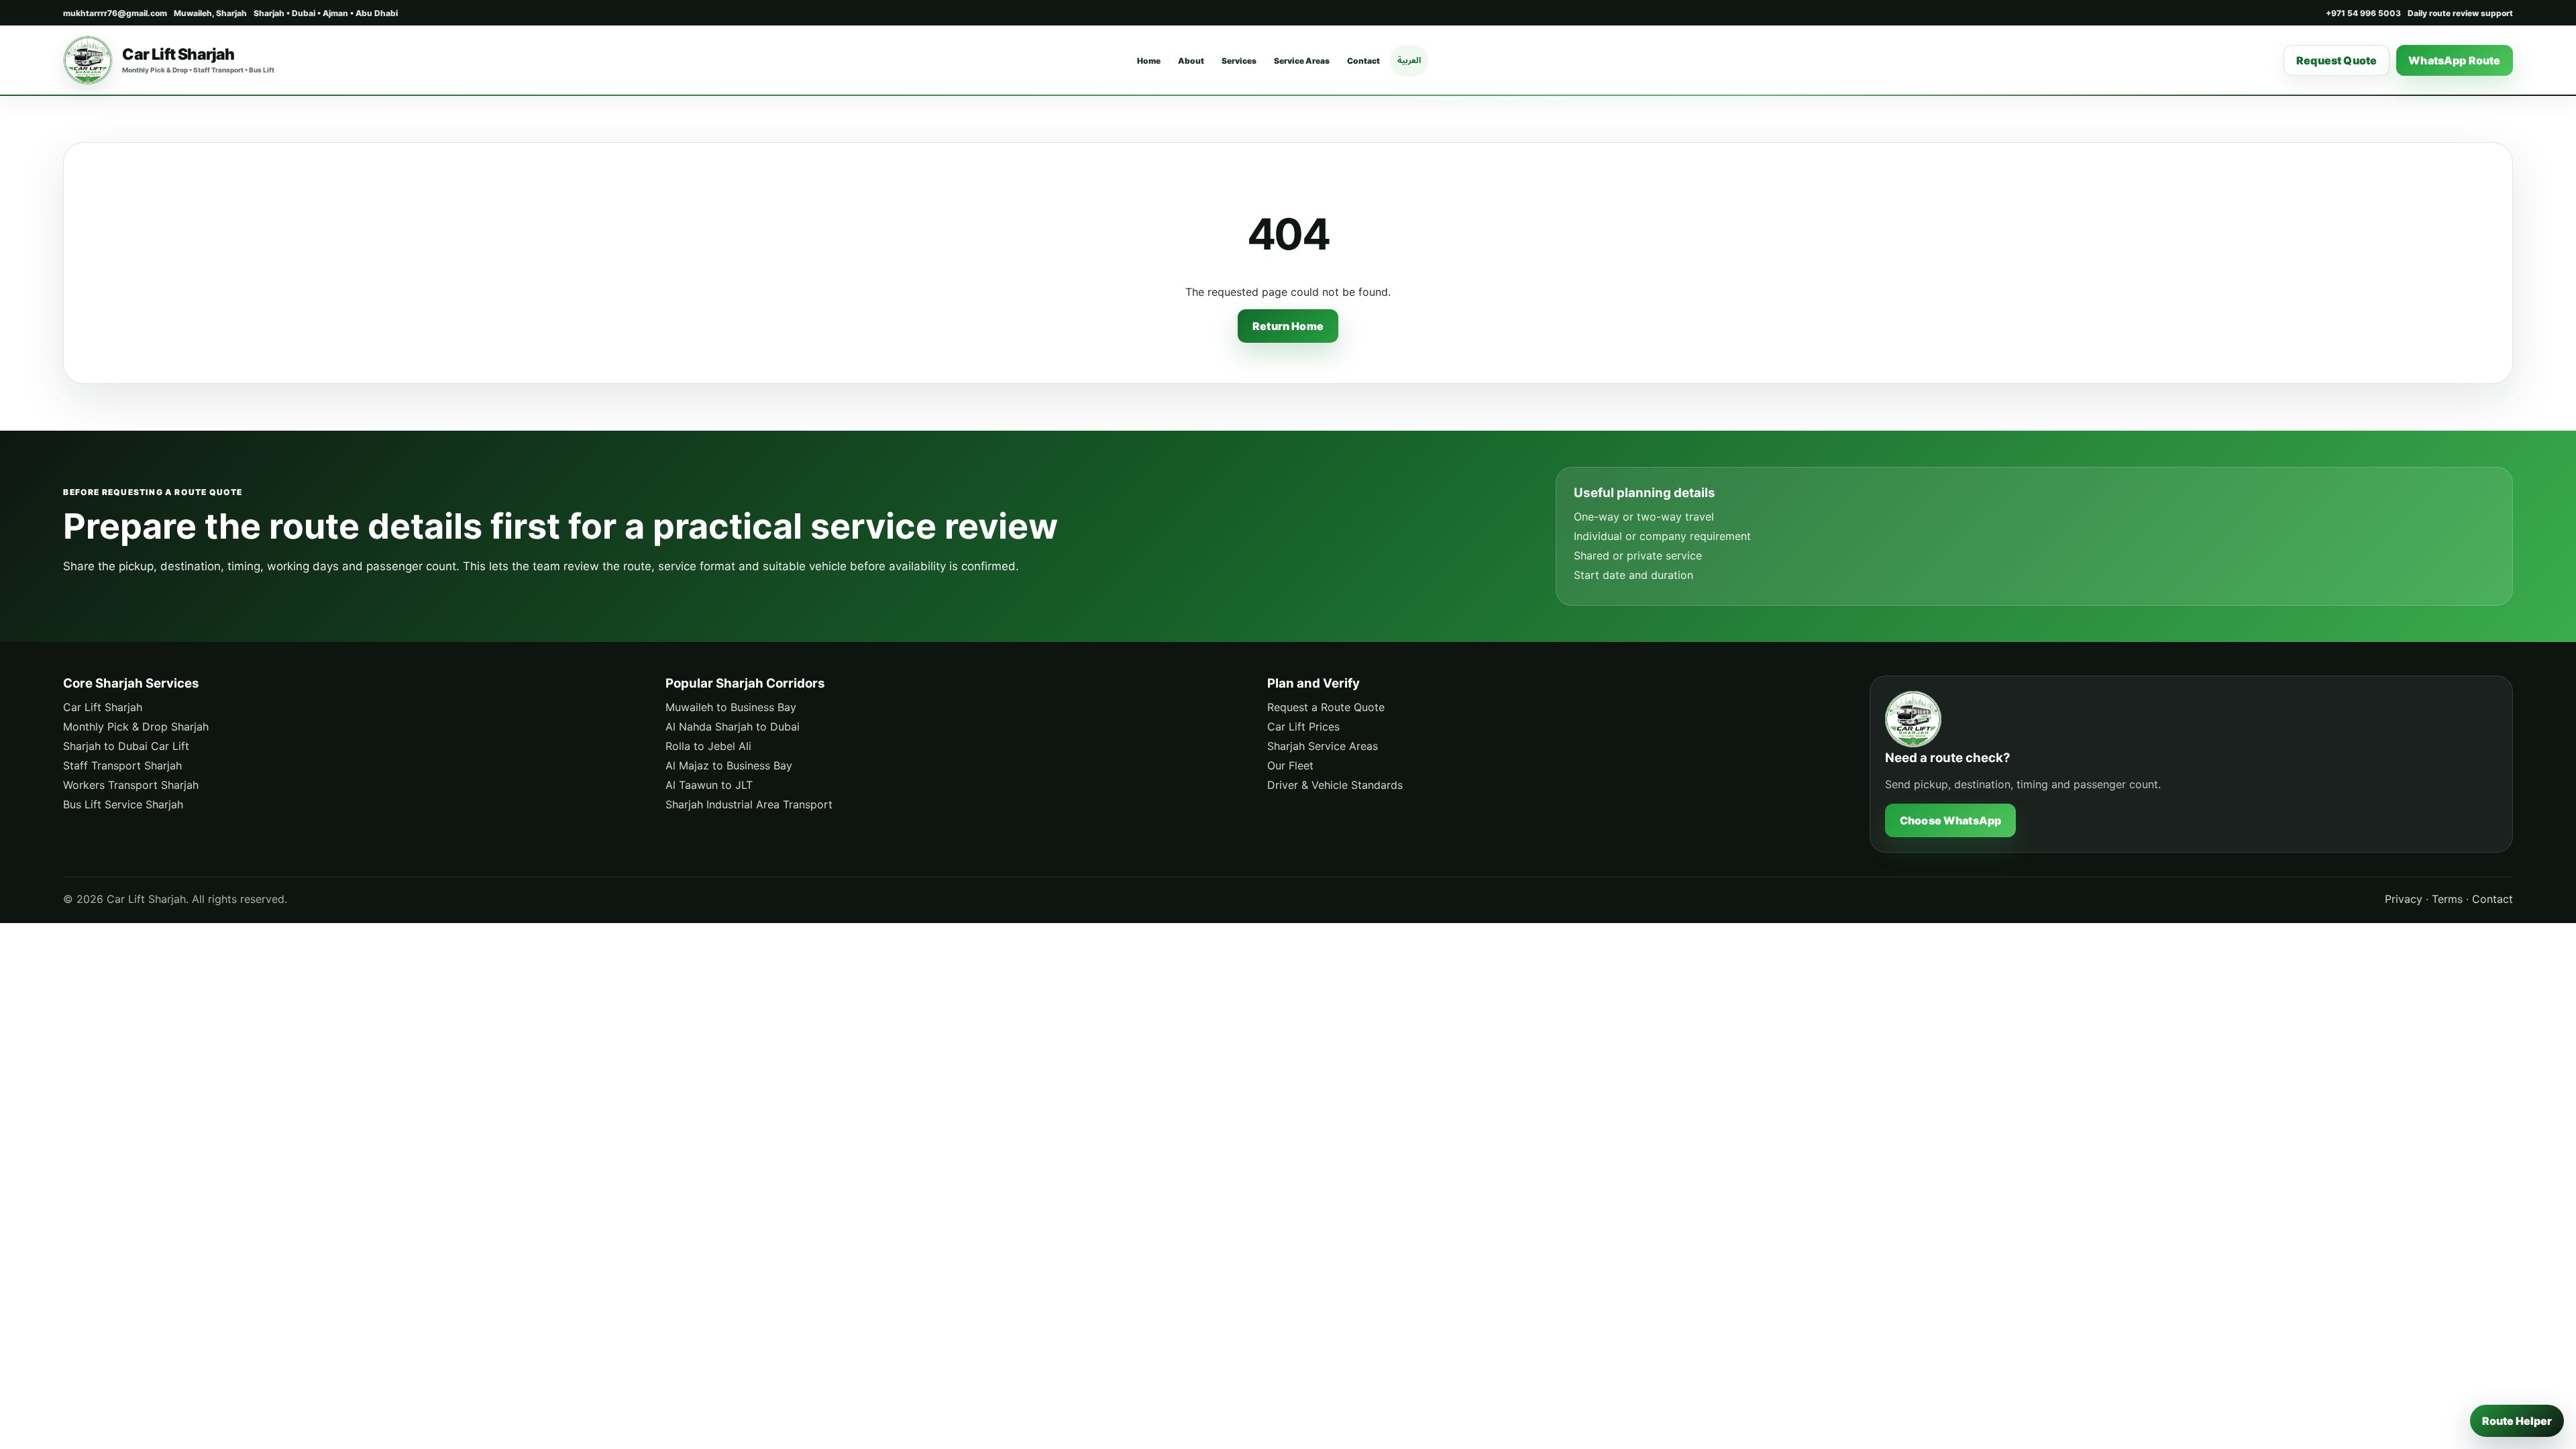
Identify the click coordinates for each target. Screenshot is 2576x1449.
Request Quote (2337, 60)
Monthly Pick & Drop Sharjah (136, 727)
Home (1149, 61)
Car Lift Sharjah (103, 707)
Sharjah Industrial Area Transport (749, 804)
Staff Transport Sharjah (122, 765)
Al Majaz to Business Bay (729, 765)
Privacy (2404, 899)
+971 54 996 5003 (2363, 13)
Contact (1363, 61)
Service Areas (1302, 61)
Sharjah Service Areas (1323, 746)
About (1191, 61)
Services (1239, 61)
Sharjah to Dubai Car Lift (126, 746)
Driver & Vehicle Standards (1335, 785)
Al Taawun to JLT (709, 785)
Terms (2447, 899)
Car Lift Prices (1303, 727)
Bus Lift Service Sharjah (123, 804)
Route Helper (2517, 1421)
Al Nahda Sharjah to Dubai (733, 727)
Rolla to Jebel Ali (708, 746)
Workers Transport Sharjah (131, 785)
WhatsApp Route (2454, 60)
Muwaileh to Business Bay (731, 707)
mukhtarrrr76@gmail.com (115, 13)
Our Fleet (1290, 765)
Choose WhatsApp (1950, 820)
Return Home (1288, 326)
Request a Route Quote (1326, 707)
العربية (1409, 60)
